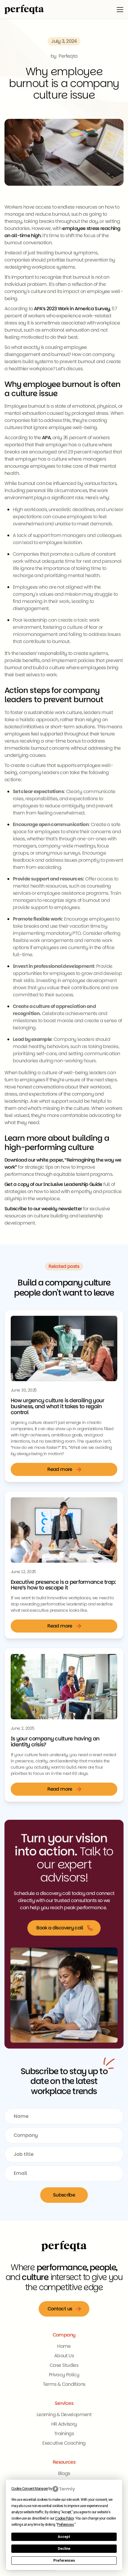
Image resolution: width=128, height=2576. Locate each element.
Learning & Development (64, 2414)
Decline (64, 2549)
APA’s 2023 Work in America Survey (72, 309)
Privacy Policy (64, 2375)
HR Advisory (64, 2424)
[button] (120, 9)
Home (64, 2346)
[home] (24, 9)
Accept (64, 2537)
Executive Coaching (64, 2443)
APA (46, 438)
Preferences (64, 2561)
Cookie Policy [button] (64, 2518)
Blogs (64, 2473)
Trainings (64, 2434)
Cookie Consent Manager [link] (30, 2489)
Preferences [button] (65, 2525)
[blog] (64, 1348)
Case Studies (64, 2365)
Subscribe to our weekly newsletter (43, 1209)
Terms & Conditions (64, 2384)
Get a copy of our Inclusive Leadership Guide (53, 1184)
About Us (64, 2356)
